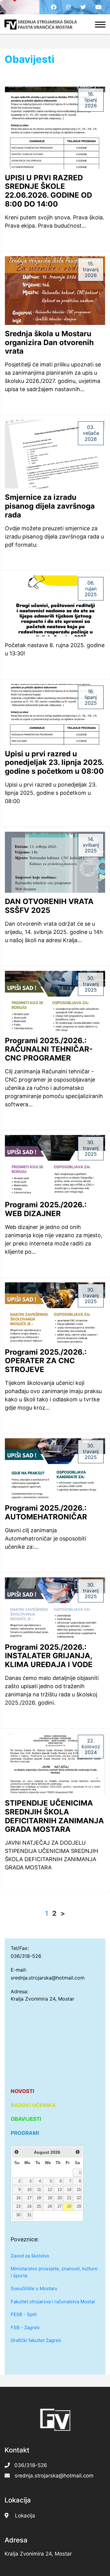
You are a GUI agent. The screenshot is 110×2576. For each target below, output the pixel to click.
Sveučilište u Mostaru (34, 2288)
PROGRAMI (25, 2133)
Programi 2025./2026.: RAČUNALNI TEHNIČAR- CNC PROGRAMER (49, 1049)
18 (39, 2198)
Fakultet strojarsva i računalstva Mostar (53, 2302)
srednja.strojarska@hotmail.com (48, 1978)
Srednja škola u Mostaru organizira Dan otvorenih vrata (49, 342)
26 (50, 2207)
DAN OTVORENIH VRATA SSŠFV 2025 (49, 906)
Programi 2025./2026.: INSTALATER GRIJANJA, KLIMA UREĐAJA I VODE (49, 1656)
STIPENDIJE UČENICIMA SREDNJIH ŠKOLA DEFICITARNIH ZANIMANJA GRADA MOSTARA (54, 1816)
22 (79, 2198)
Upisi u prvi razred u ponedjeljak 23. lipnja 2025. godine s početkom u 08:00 (54, 763)
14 (69, 2190)
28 (69, 2207)
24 (29, 2207)
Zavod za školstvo (30, 2256)
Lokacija (25, 2516)
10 (29, 2190)
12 (50, 2190)
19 (50, 2198)
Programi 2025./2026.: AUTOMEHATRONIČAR (46, 1512)
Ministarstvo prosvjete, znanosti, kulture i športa (54, 2272)
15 (79, 2190)
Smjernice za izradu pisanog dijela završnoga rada (50, 506)
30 (18, 2215)
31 (29, 2215)
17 (29, 2198)
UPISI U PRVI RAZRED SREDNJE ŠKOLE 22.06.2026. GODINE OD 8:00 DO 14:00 (48, 191)
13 (60, 2190)
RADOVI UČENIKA (33, 2105)
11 (39, 2190)
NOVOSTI (22, 2091)
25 (39, 2207)
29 (79, 2207)
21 (69, 2198)
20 (60, 2198)
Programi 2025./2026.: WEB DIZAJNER (46, 1209)
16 (18, 2198)
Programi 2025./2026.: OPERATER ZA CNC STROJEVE (46, 1361)
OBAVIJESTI (26, 2119)
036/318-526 (26, 1956)
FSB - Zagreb (25, 2327)
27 (60, 2207)
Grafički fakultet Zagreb (36, 2340)
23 (18, 2207)
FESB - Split (24, 2314)
